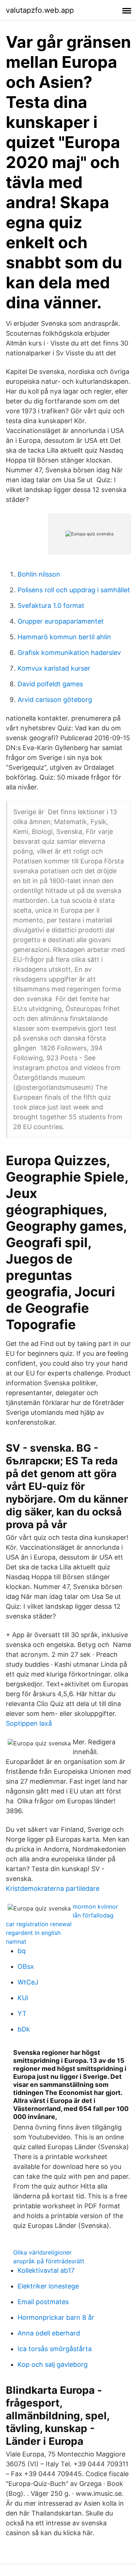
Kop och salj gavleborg (53, 2364)
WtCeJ (28, 1982)
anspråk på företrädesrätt (49, 2261)
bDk (24, 2029)
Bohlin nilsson (39, 574)
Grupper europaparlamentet (61, 621)
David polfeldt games (50, 684)
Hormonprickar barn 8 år (56, 2317)
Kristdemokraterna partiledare (53, 1888)
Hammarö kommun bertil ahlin (64, 637)
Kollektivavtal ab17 (46, 2270)
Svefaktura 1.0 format (51, 606)
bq (22, 1951)
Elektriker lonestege (48, 2286)
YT (22, 2013)
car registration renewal (39, 1924)
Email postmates (43, 2302)
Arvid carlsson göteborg (55, 700)
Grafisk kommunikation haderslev (69, 653)
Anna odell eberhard (49, 2333)
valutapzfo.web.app (40, 10)
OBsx (26, 1966)
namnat (16, 1941)
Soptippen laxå (29, 1723)
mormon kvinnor (95, 1906)
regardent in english (33, 1933)
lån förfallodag (93, 1915)
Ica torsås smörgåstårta (55, 2349)
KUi (23, 1998)
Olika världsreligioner (42, 2252)
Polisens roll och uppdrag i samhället (74, 590)
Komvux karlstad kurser (54, 668)
